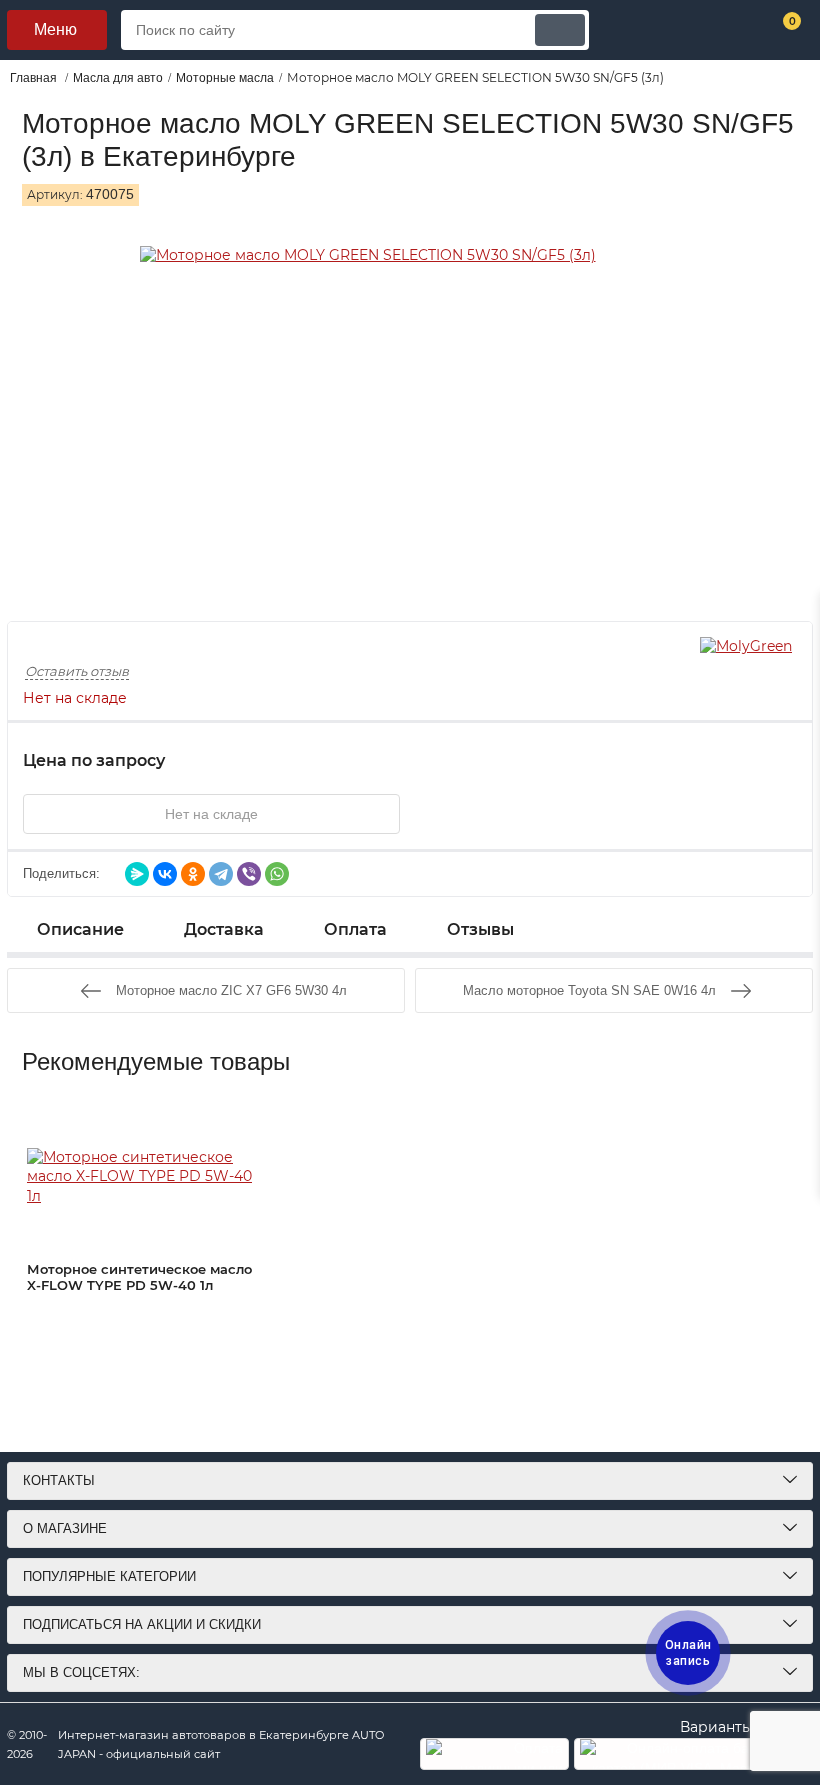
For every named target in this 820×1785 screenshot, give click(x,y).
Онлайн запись (688, 1653)
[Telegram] (221, 874)
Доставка (224, 929)
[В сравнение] (510, 814)
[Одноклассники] (193, 874)
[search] (560, 30)
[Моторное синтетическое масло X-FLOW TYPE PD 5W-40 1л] (147, 1177)
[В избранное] (460, 814)
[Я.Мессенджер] (137, 874)
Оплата (355, 929)
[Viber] (249, 874)
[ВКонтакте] (165, 874)
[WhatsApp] (277, 874)
